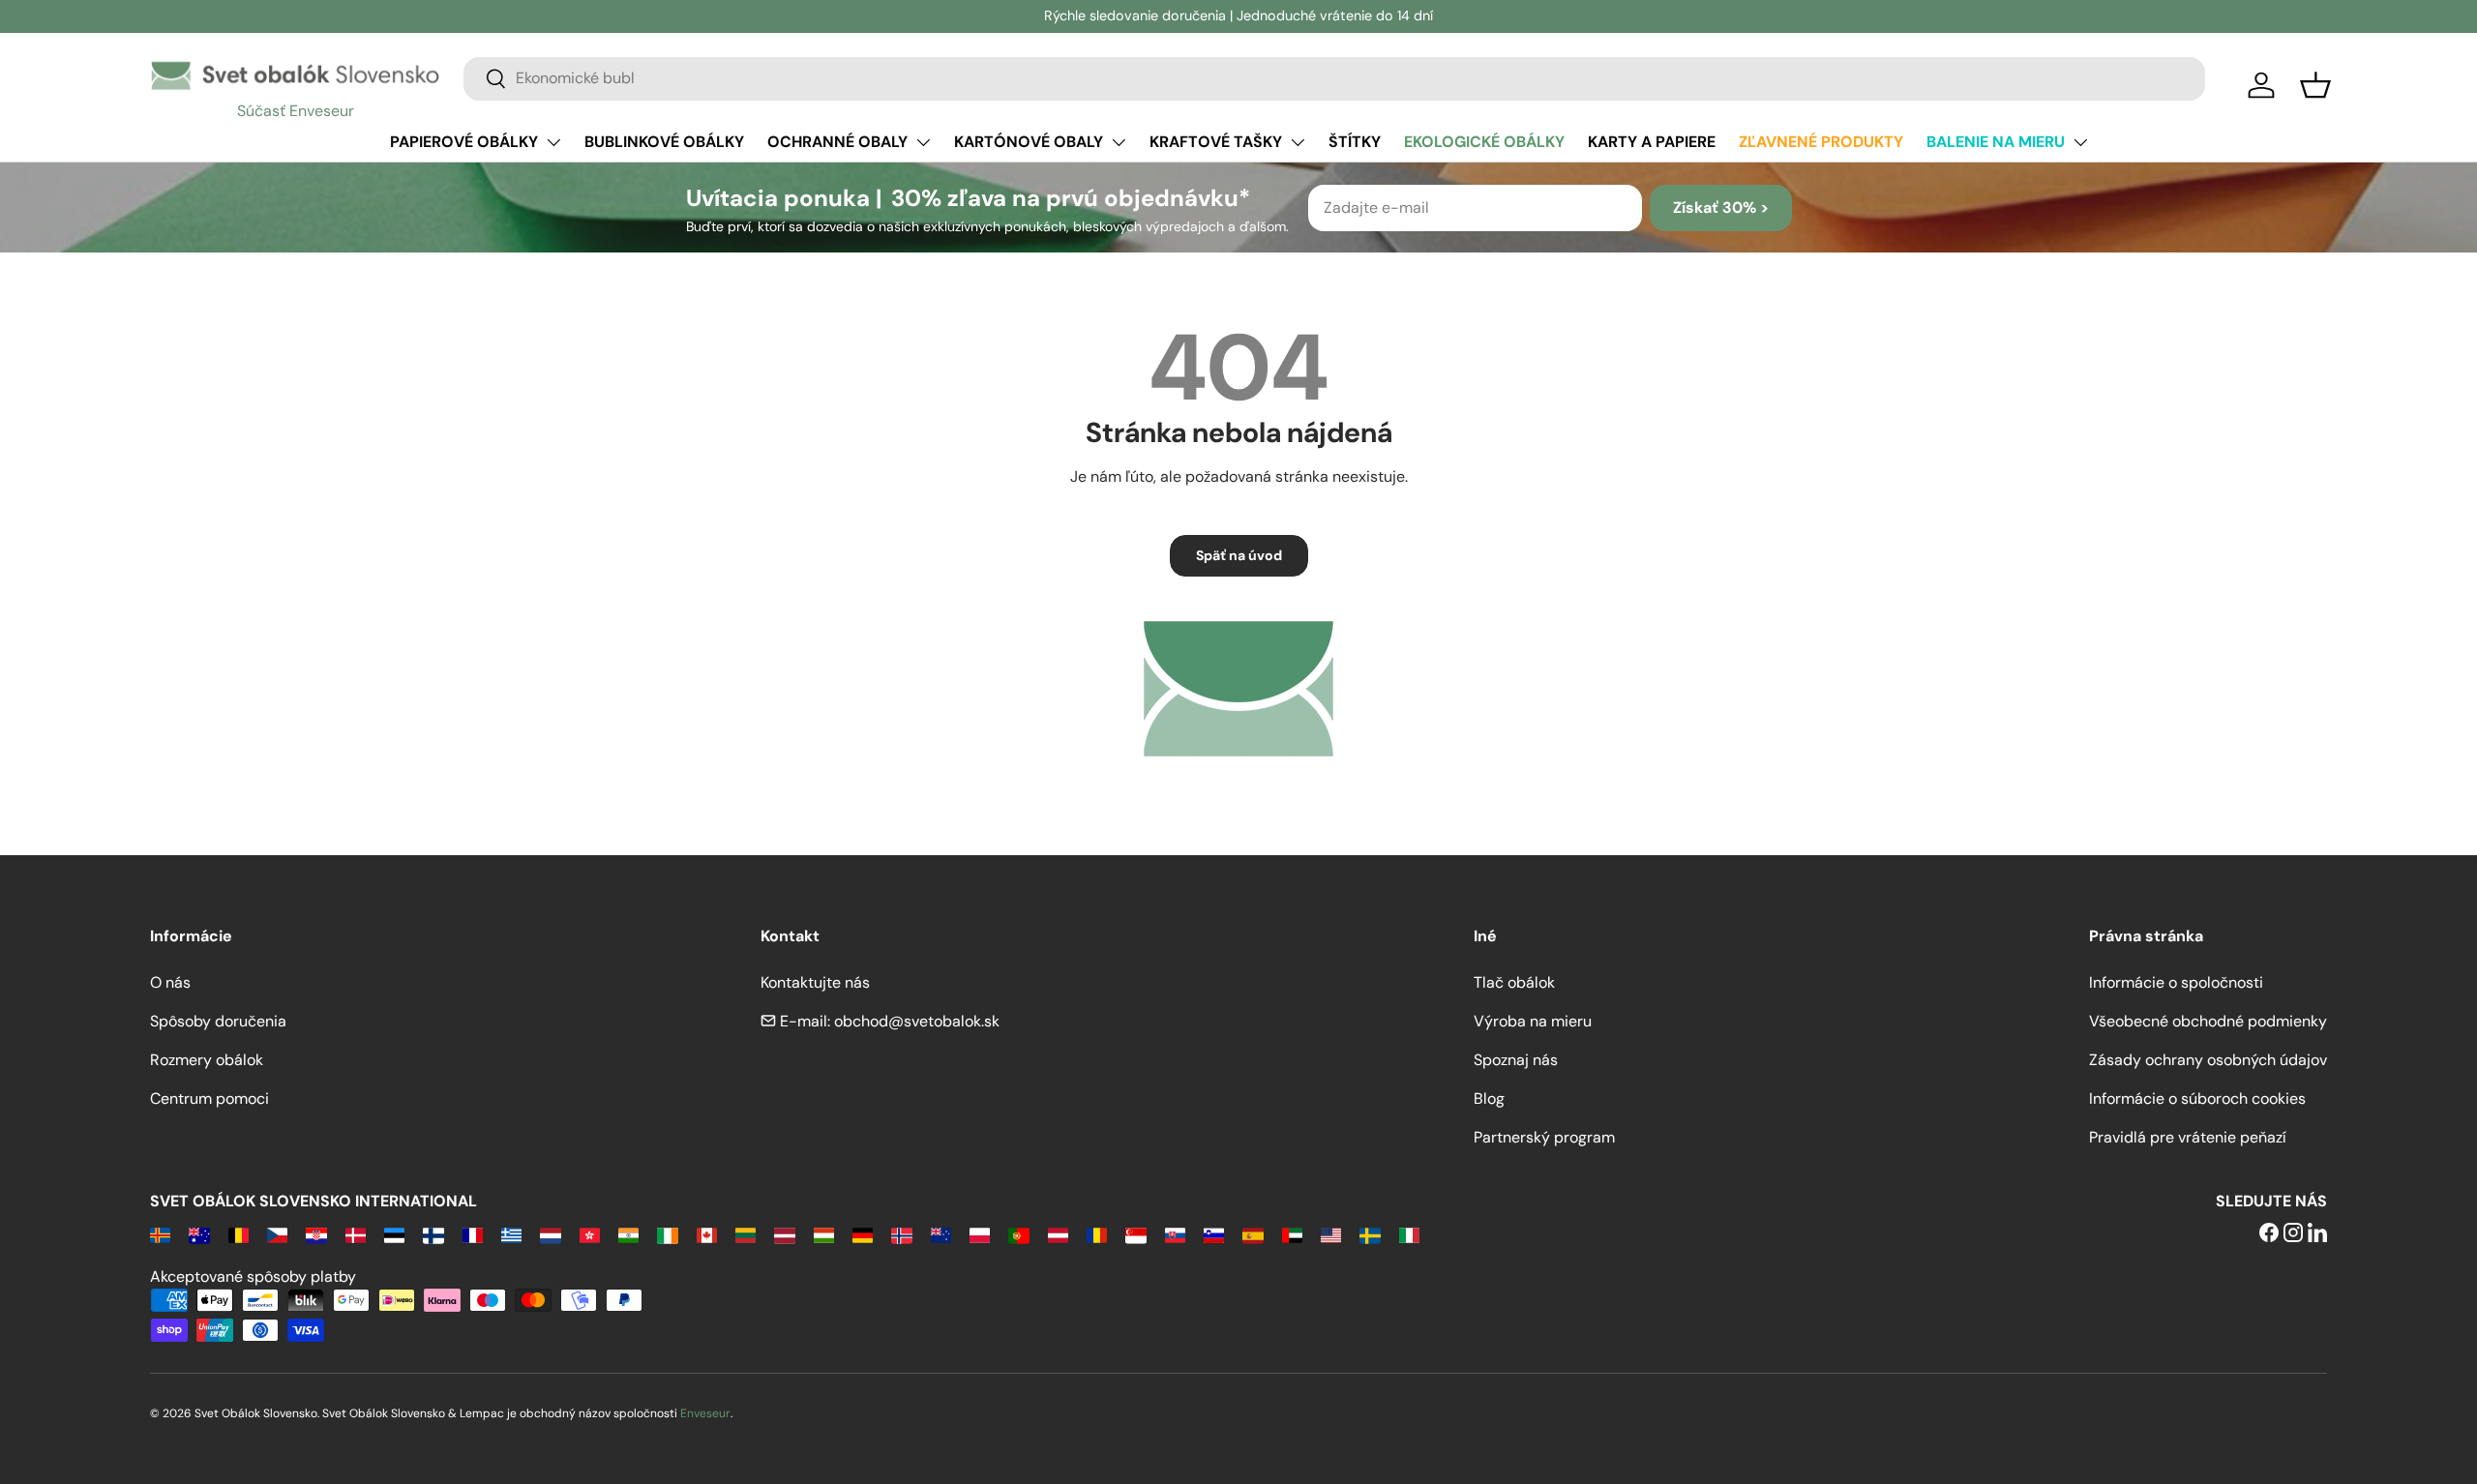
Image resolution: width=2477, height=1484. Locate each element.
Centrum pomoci (209, 1098)
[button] (2315, 85)
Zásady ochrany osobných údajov (2208, 1060)
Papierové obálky (464, 142)
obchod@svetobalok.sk (917, 1021)
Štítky (1355, 142)
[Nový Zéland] (941, 1234)
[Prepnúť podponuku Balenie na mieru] (2080, 142)
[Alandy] (160, 1234)
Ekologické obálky (1484, 142)
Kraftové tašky (1216, 142)
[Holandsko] (550, 1234)
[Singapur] (1135, 1234)
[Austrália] (199, 1234)
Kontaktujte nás (815, 982)
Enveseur (705, 1413)
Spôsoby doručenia (218, 1021)
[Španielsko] (1253, 1234)
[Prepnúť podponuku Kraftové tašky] (1298, 142)
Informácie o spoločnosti (2176, 982)
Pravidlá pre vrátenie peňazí (2188, 1137)
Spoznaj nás (1516, 1060)
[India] (628, 1234)
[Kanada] (707, 1234)
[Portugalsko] (1018, 1234)
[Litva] (746, 1234)
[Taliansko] (1409, 1234)
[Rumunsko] (1097, 1234)
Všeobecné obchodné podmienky (2208, 1021)
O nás (170, 982)
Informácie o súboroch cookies (2197, 1098)
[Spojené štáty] (1331, 1234)
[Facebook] (2269, 1234)
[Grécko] (511, 1234)
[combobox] (1334, 78)
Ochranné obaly (837, 142)
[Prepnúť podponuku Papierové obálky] (553, 142)
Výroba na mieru (1533, 1021)
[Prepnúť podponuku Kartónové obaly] (1119, 142)
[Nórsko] (901, 1234)
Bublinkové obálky (664, 142)
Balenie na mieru (1996, 142)
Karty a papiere (1652, 142)
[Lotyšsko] (784, 1234)
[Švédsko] (1370, 1234)
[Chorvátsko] (316, 1234)
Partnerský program (1544, 1137)
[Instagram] (2293, 1234)
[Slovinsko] (1214, 1234)
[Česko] (277, 1234)
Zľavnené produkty (1821, 142)
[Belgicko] (239, 1234)
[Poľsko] (980, 1234)
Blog (1489, 1098)
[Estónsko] (394, 1234)
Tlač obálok (1514, 982)
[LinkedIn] (2317, 1234)
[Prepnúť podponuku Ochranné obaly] (923, 142)
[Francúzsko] (473, 1234)
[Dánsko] (356, 1234)
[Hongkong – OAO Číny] (590, 1234)
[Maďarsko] (824, 1234)
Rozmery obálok (207, 1060)
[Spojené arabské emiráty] (1292, 1234)
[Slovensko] (1175, 1234)
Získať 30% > (1721, 208)
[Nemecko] (863, 1234)
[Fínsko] (433, 1234)
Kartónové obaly (1029, 142)
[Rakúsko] (1058, 1234)
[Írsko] (667, 1234)
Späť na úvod (1239, 555)
